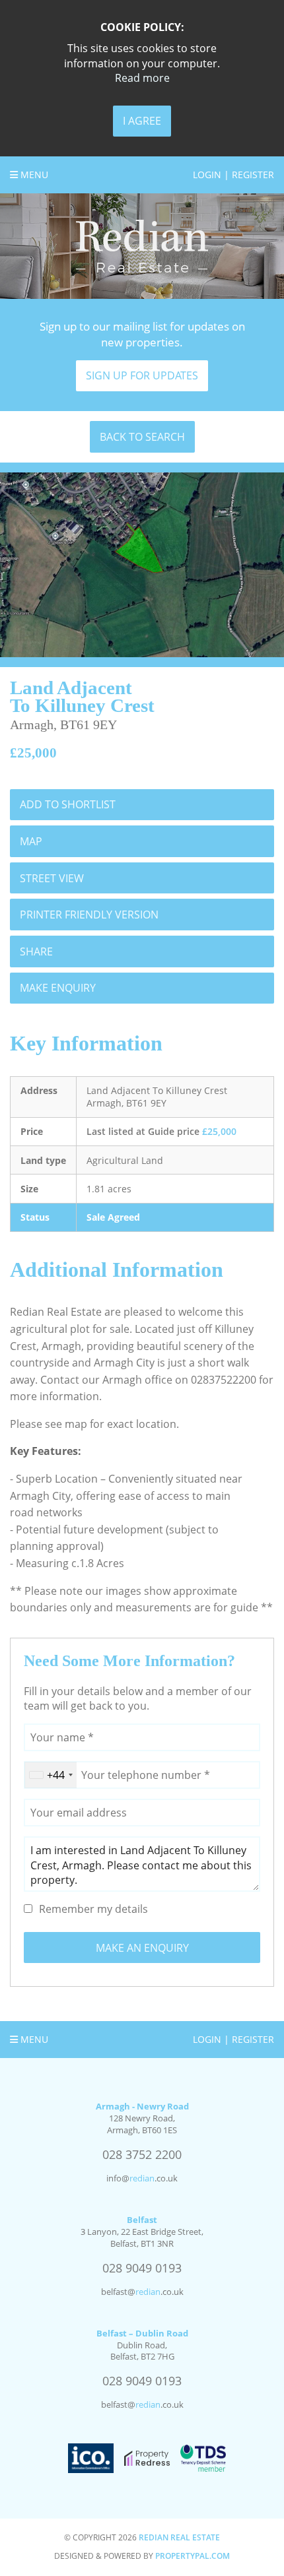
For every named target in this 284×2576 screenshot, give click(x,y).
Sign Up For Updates (142, 375)
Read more (142, 78)
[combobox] (51, 1775)
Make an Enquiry (142, 1948)
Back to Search (142, 437)
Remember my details (93, 1909)
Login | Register (233, 175)
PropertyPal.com (193, 2556)
